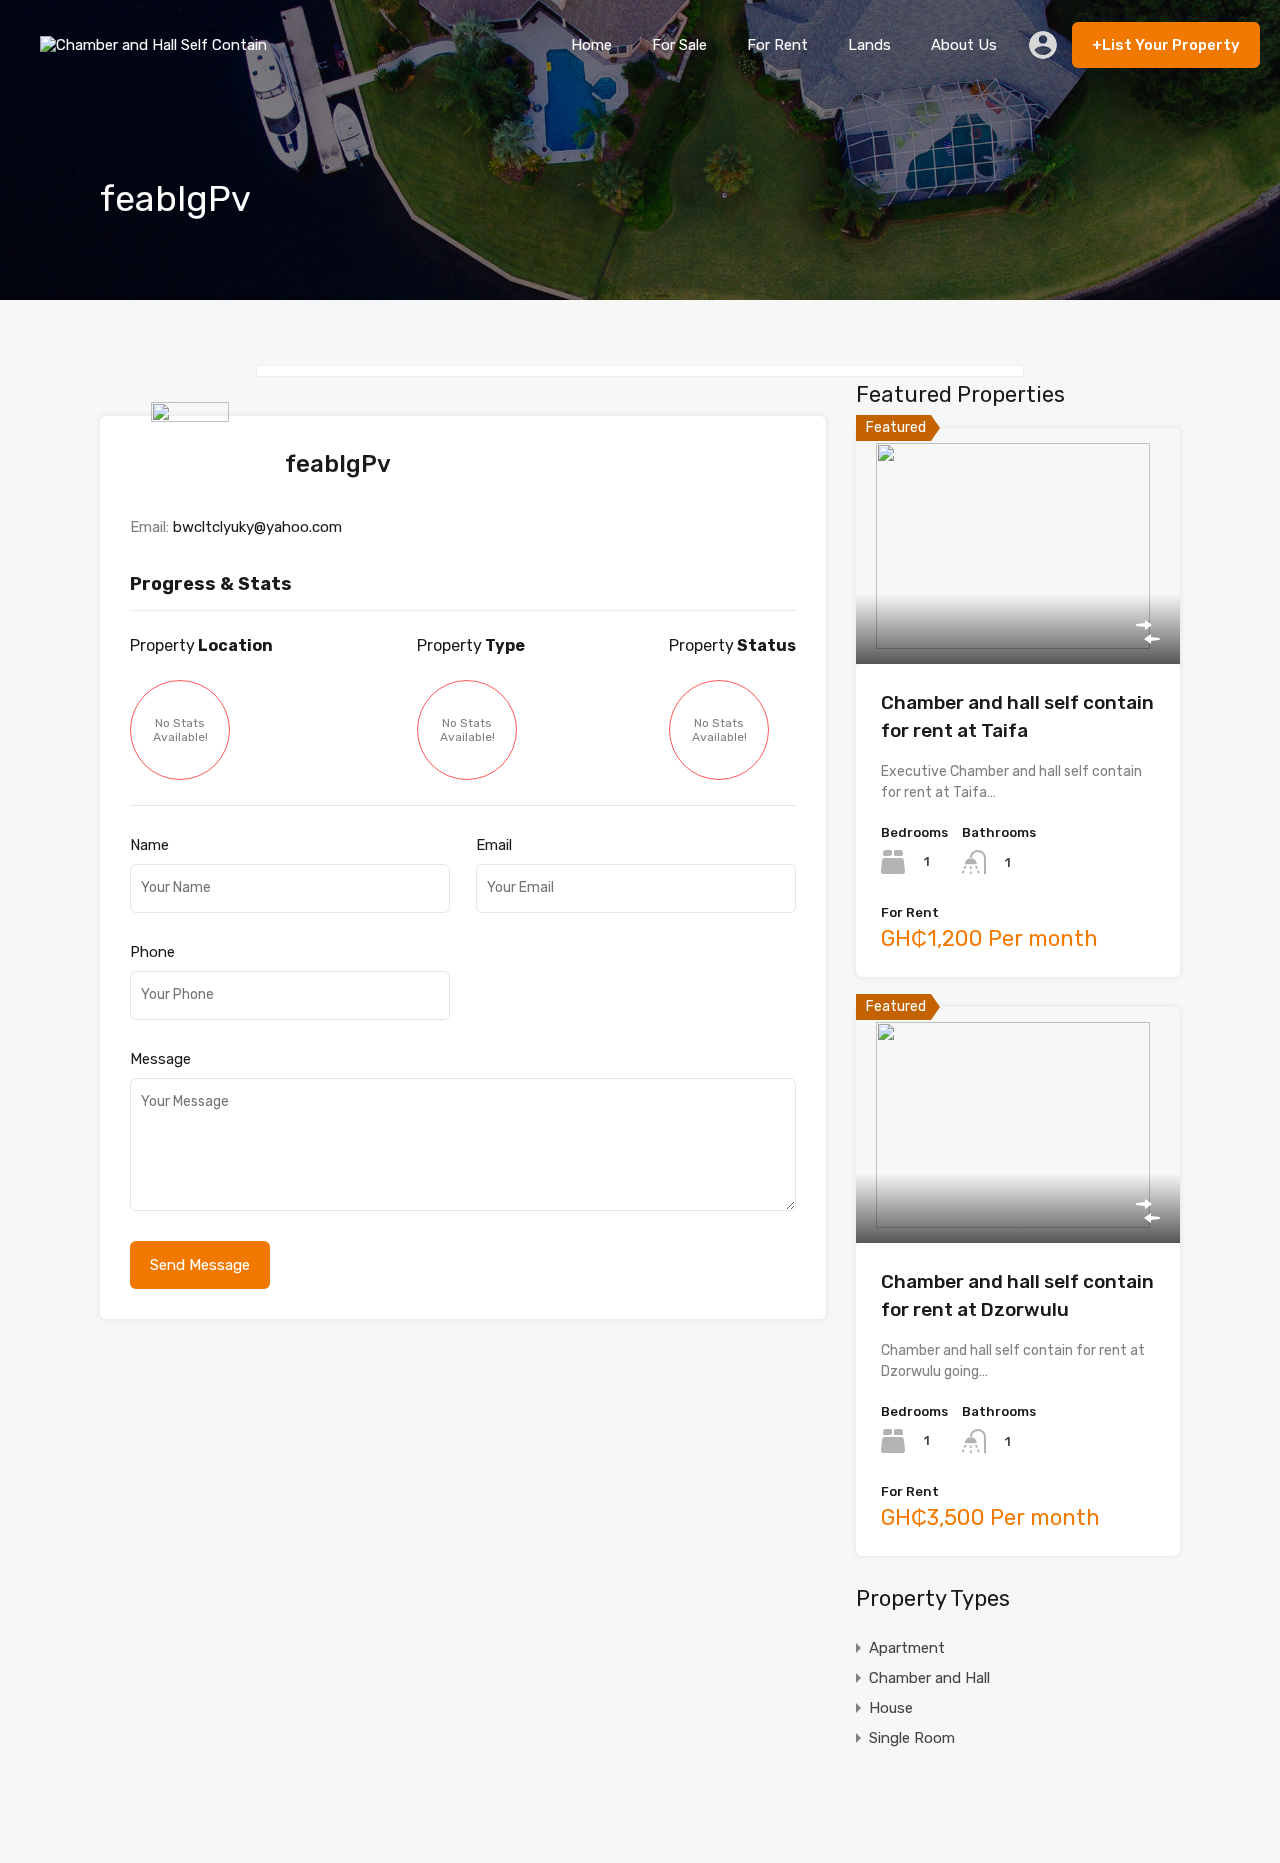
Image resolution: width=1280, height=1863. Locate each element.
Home (591, 45)
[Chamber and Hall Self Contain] (158, 60)
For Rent (777, 45)
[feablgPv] (195, 486)
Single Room (912, 1738)
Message (160, 1059)
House (891, 1708)
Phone (152, 952)
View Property (1018, 616)
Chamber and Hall (929, 1678)
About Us (964, 45)
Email (494, 845)
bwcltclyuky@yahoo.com (257, 527)
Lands (869, 45)
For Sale (679, 45)
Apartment (907, 1648)
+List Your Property (1166, 45)
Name (149, 845)
